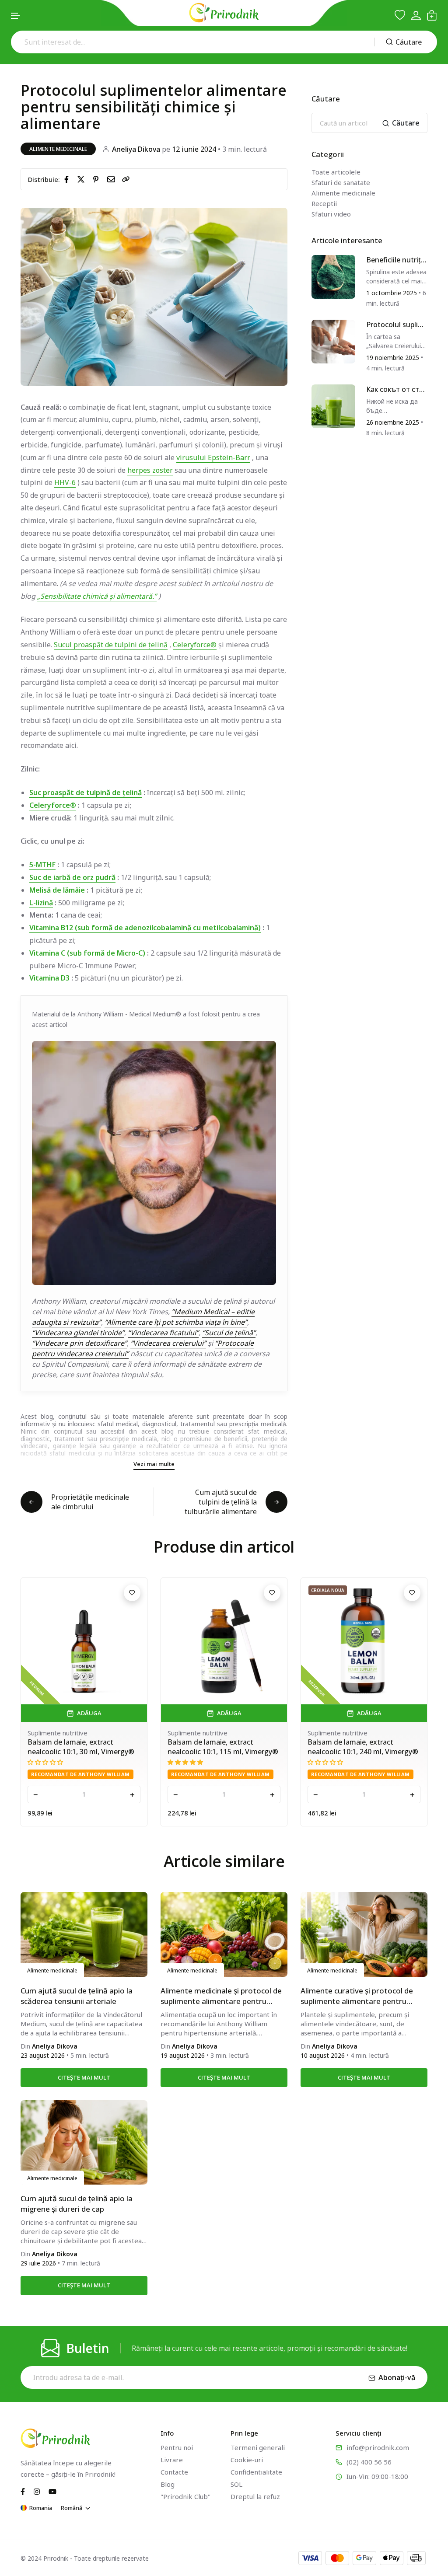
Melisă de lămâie (57, 890)
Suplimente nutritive (58, 1733)
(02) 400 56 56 (369, 2462)
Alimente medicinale (58, 149)
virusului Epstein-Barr (213, 457)
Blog (168, 2484)
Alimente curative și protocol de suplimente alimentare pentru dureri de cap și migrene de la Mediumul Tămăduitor (357, 1996)
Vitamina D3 (49, 978)
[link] (126, 179)
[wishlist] (400, 15)
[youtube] (52, 2491)
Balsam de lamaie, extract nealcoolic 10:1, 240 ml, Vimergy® (223, 1747)
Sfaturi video (331, 214)
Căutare (409, 42)
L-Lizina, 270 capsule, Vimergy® (360, 1742)
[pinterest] (98, 179)
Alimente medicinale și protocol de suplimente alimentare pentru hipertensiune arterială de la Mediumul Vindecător (221, 1996)
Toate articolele (336, 172)
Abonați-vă (397, 2377)
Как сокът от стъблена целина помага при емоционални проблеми (396, 389)
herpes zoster (150, 470)
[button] (16, 16)
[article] (333, 276)
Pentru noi (177, 2447)
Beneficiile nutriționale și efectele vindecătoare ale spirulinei (397, 260)
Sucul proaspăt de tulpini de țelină (111, 645)
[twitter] (83, 179)
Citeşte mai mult (84, 2077)
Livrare (172, 2460)
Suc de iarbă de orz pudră (72, 877)
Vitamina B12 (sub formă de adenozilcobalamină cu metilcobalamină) (145, 928)
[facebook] (68, 179)
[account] (416, 16)
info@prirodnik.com (378, 2447)
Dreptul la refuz (255, 2496)
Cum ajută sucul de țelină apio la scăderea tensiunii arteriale (77, 1996)
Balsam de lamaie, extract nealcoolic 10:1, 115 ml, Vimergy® (83, 1747)
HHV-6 (65, 482)
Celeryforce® (195, 645)
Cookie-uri (247, 2460)
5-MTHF (42, 865)
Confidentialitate (256, 2472)
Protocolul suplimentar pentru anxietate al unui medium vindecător (396, 325)
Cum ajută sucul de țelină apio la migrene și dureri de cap (77, 2204)
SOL (236, 2484)
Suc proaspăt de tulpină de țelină (86, 792)
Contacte (174, 2472)
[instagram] (37, 2491)
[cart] (432, 15)
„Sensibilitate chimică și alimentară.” (97, 596)
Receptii (324, 203)
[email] (113, 179)
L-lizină (41, 903)
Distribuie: (44, 179)
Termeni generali (258, 2447)
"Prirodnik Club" (185, 2496)
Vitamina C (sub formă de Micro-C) (87, 953)
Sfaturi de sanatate (341, 182)
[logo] (224, 13)
